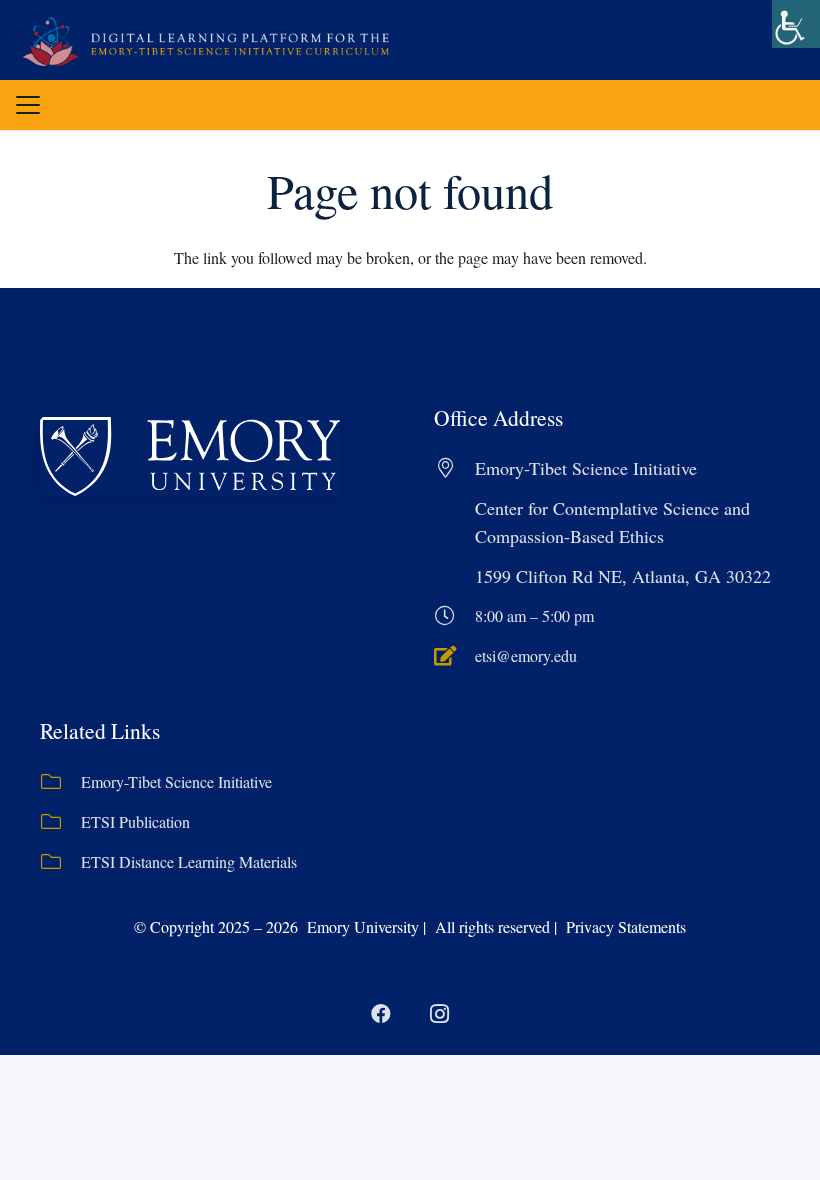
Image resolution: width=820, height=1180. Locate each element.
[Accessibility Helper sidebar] (796, 24)
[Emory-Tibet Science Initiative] (60, 782)
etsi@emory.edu (526, 655)
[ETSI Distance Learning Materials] (60, 862)
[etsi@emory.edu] (454, 656)
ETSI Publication (135, 821)
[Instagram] (439, 1014)
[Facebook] (381, 1014)
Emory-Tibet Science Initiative (176, 781)
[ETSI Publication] (60, 822)
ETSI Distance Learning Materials (189, 861)
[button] (28, 105)
